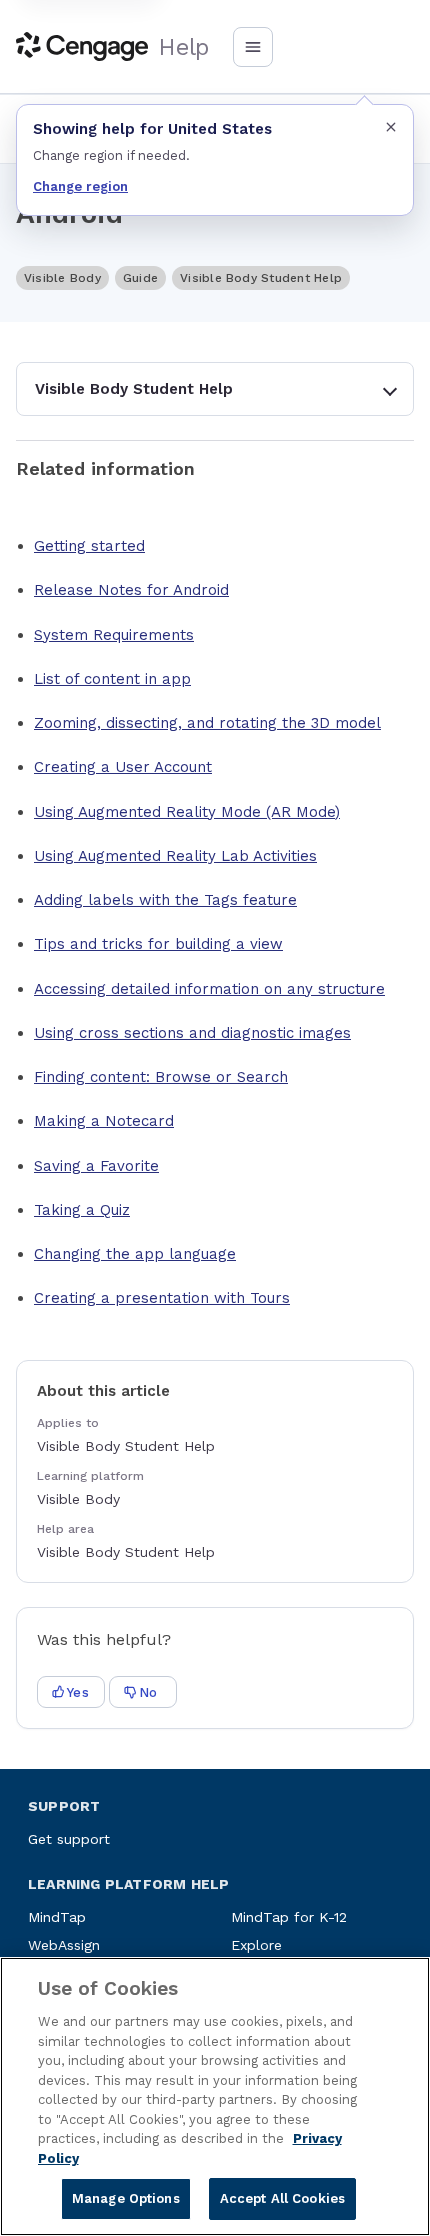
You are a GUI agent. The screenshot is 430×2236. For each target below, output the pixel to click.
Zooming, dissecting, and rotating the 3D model (207, 723)
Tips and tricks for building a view (158, 944)
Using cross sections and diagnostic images (192, 1033)
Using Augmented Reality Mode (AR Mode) (187, 812)
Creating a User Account (123, 767)
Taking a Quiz (82, 1210)
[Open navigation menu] (253, 47)
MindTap (57, 1917)
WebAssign (64, 1945)
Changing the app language (135, 1254)
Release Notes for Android (131, 590)
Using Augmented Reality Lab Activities (175, 856)
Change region (80, 186)
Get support (69, 1839)
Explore (256, 1945)
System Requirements (114, 635)
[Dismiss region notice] (391, 127)
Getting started (89, 546)
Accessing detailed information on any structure (209, 989)
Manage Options (126, 2198)
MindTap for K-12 (289, 1917)
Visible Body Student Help (134, 389)
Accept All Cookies (282, 2198)
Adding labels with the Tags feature (165, 900)
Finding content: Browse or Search (161, 1077)
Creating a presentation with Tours (162, 1298)
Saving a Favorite (96, 1166)
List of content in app (112, 679)
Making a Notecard (104, 1121)
